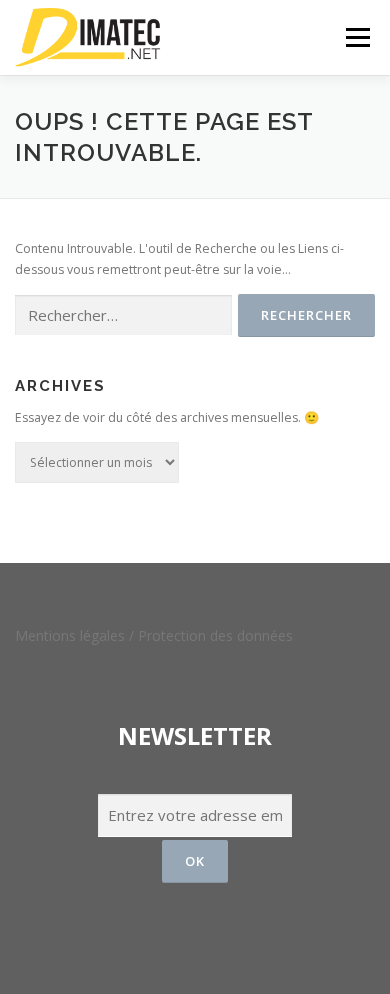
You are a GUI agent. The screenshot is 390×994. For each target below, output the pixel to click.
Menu (356, 37)
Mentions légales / (76, 635)
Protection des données (215, 635)
